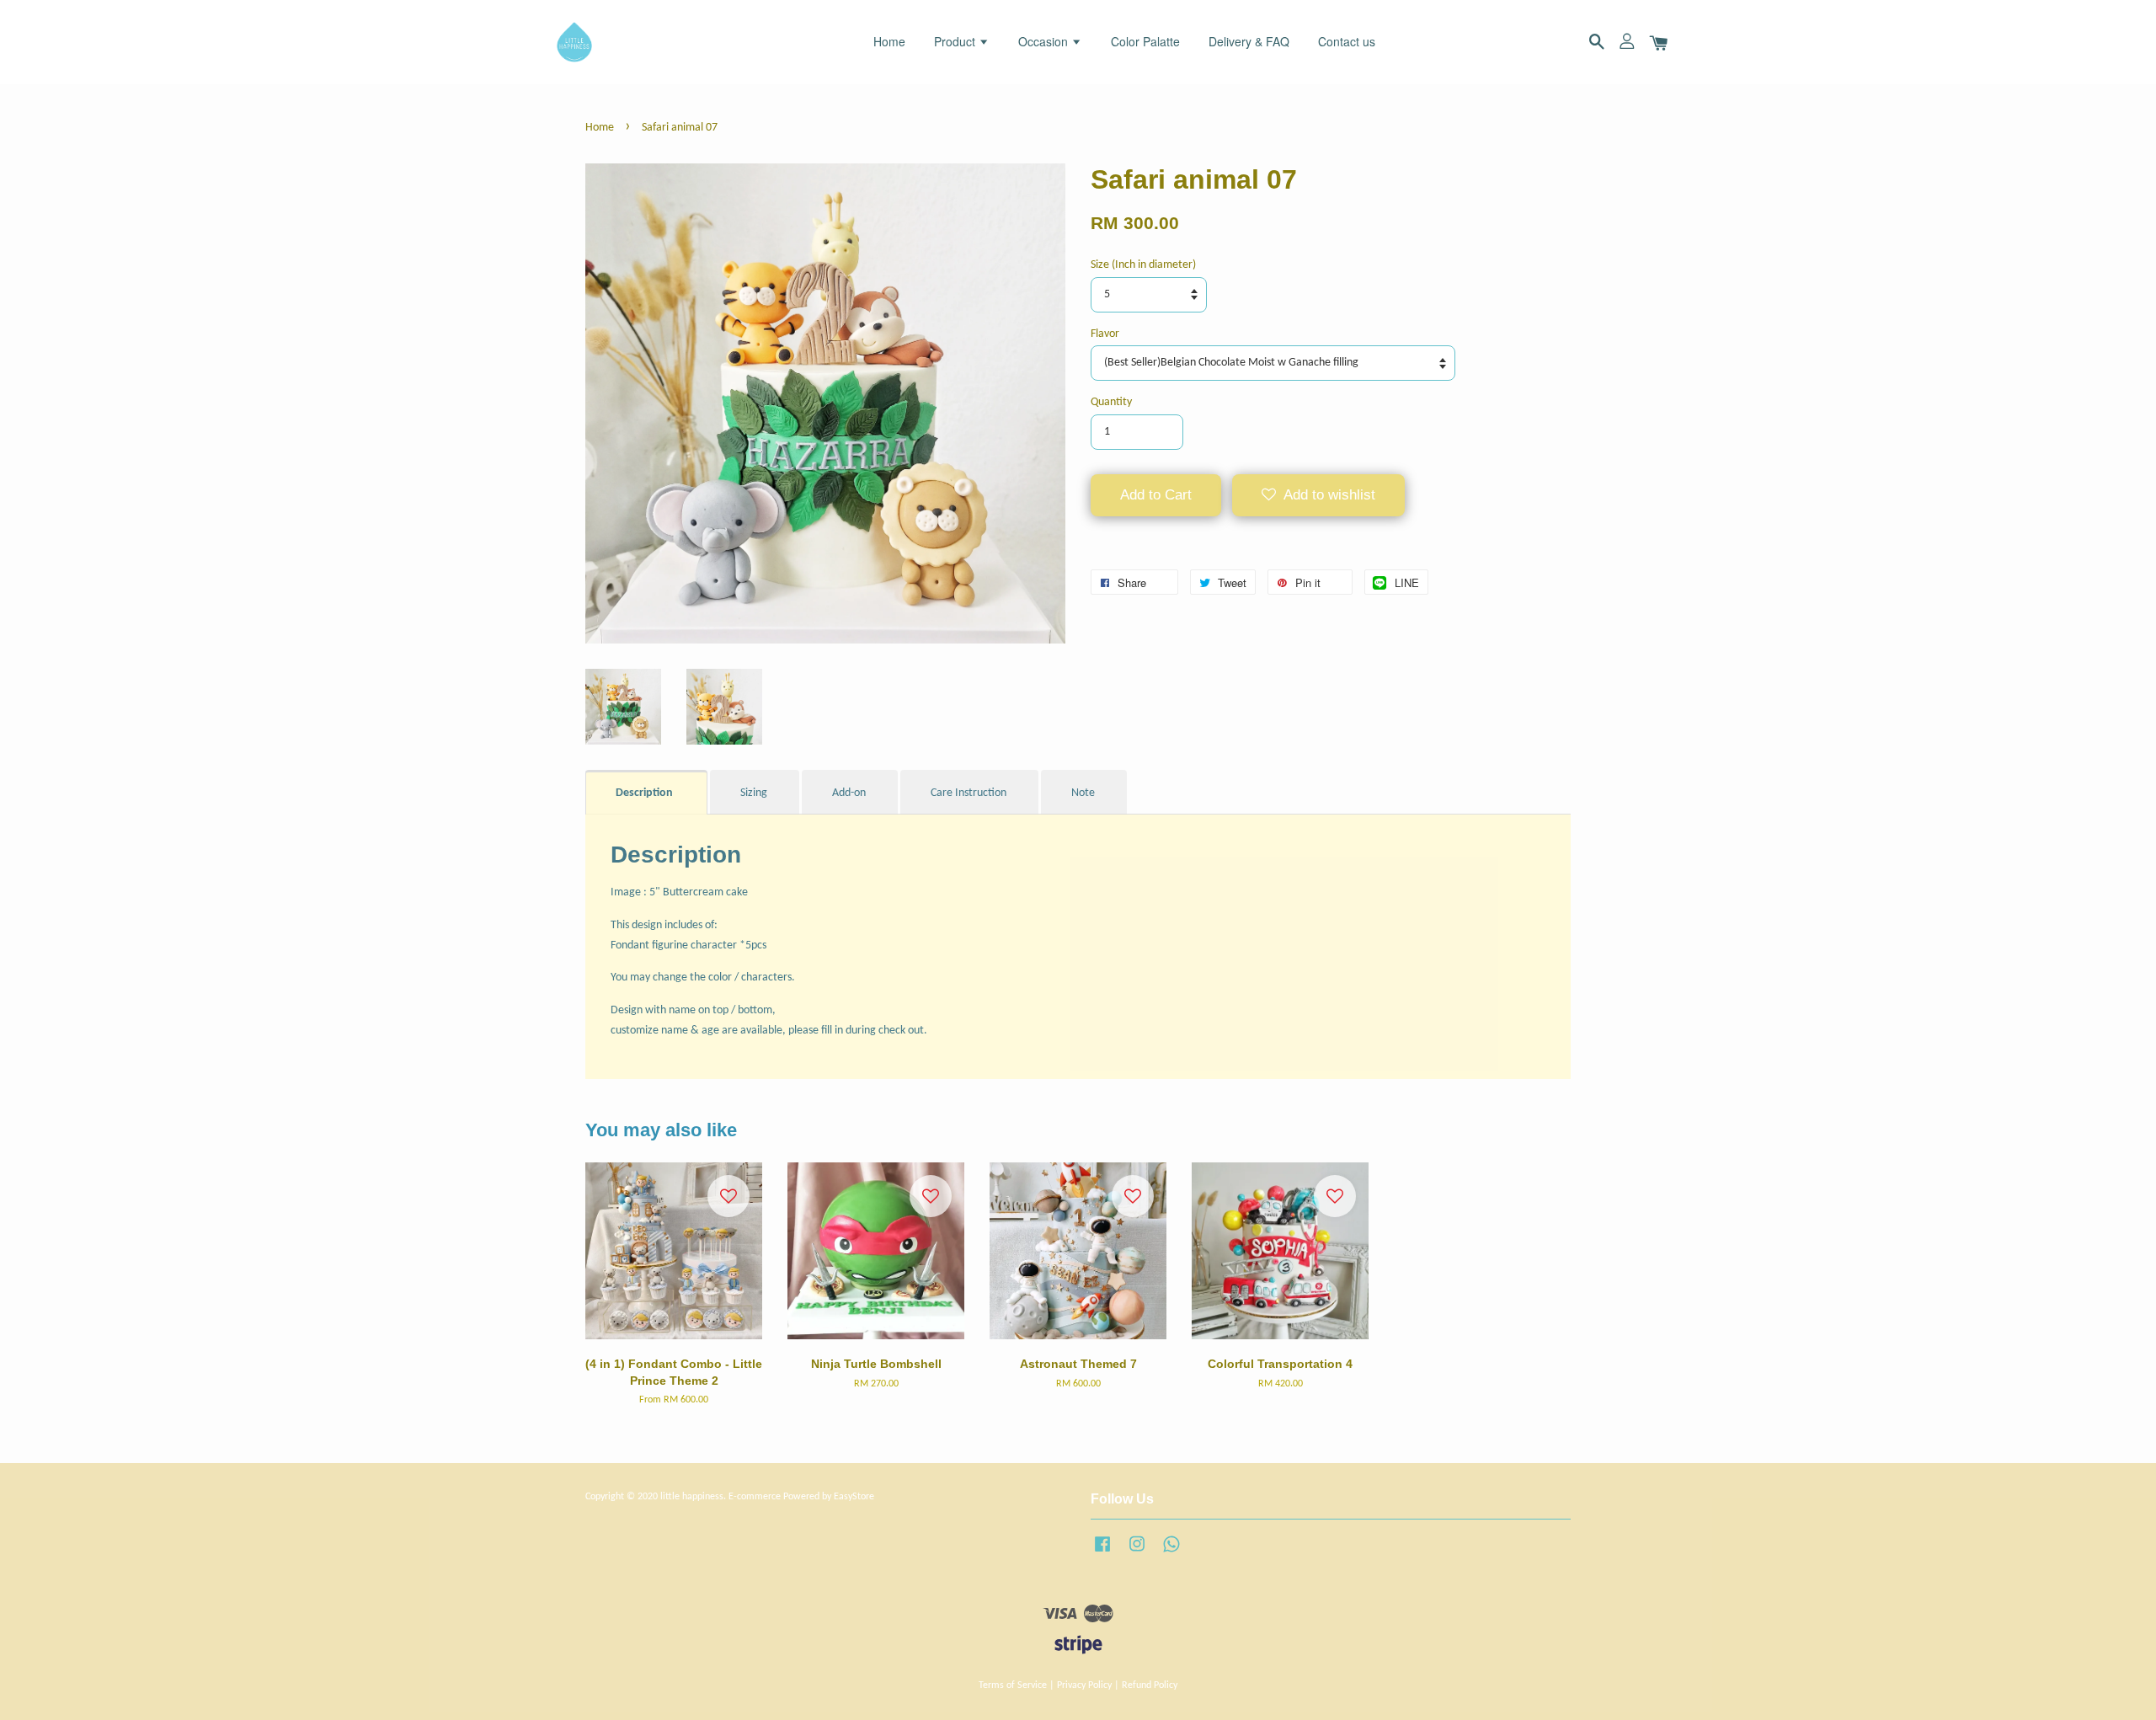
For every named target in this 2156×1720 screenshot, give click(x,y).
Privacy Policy (1084, 1685)
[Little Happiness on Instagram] (1137, 1553)
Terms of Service (1013, 1685)
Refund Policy (1150, 1685)
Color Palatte (1145, 41)
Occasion (1045, 41)
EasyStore (854, 1497)
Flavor (1105, 334)
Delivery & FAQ (1249, 41)
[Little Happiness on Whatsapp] (1171, 1553)
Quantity (1111, 402)
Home (889, 41)
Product (956, 41)
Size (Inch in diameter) (1143, 265)
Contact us (1347, 41)
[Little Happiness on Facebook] (1102, 1553)
